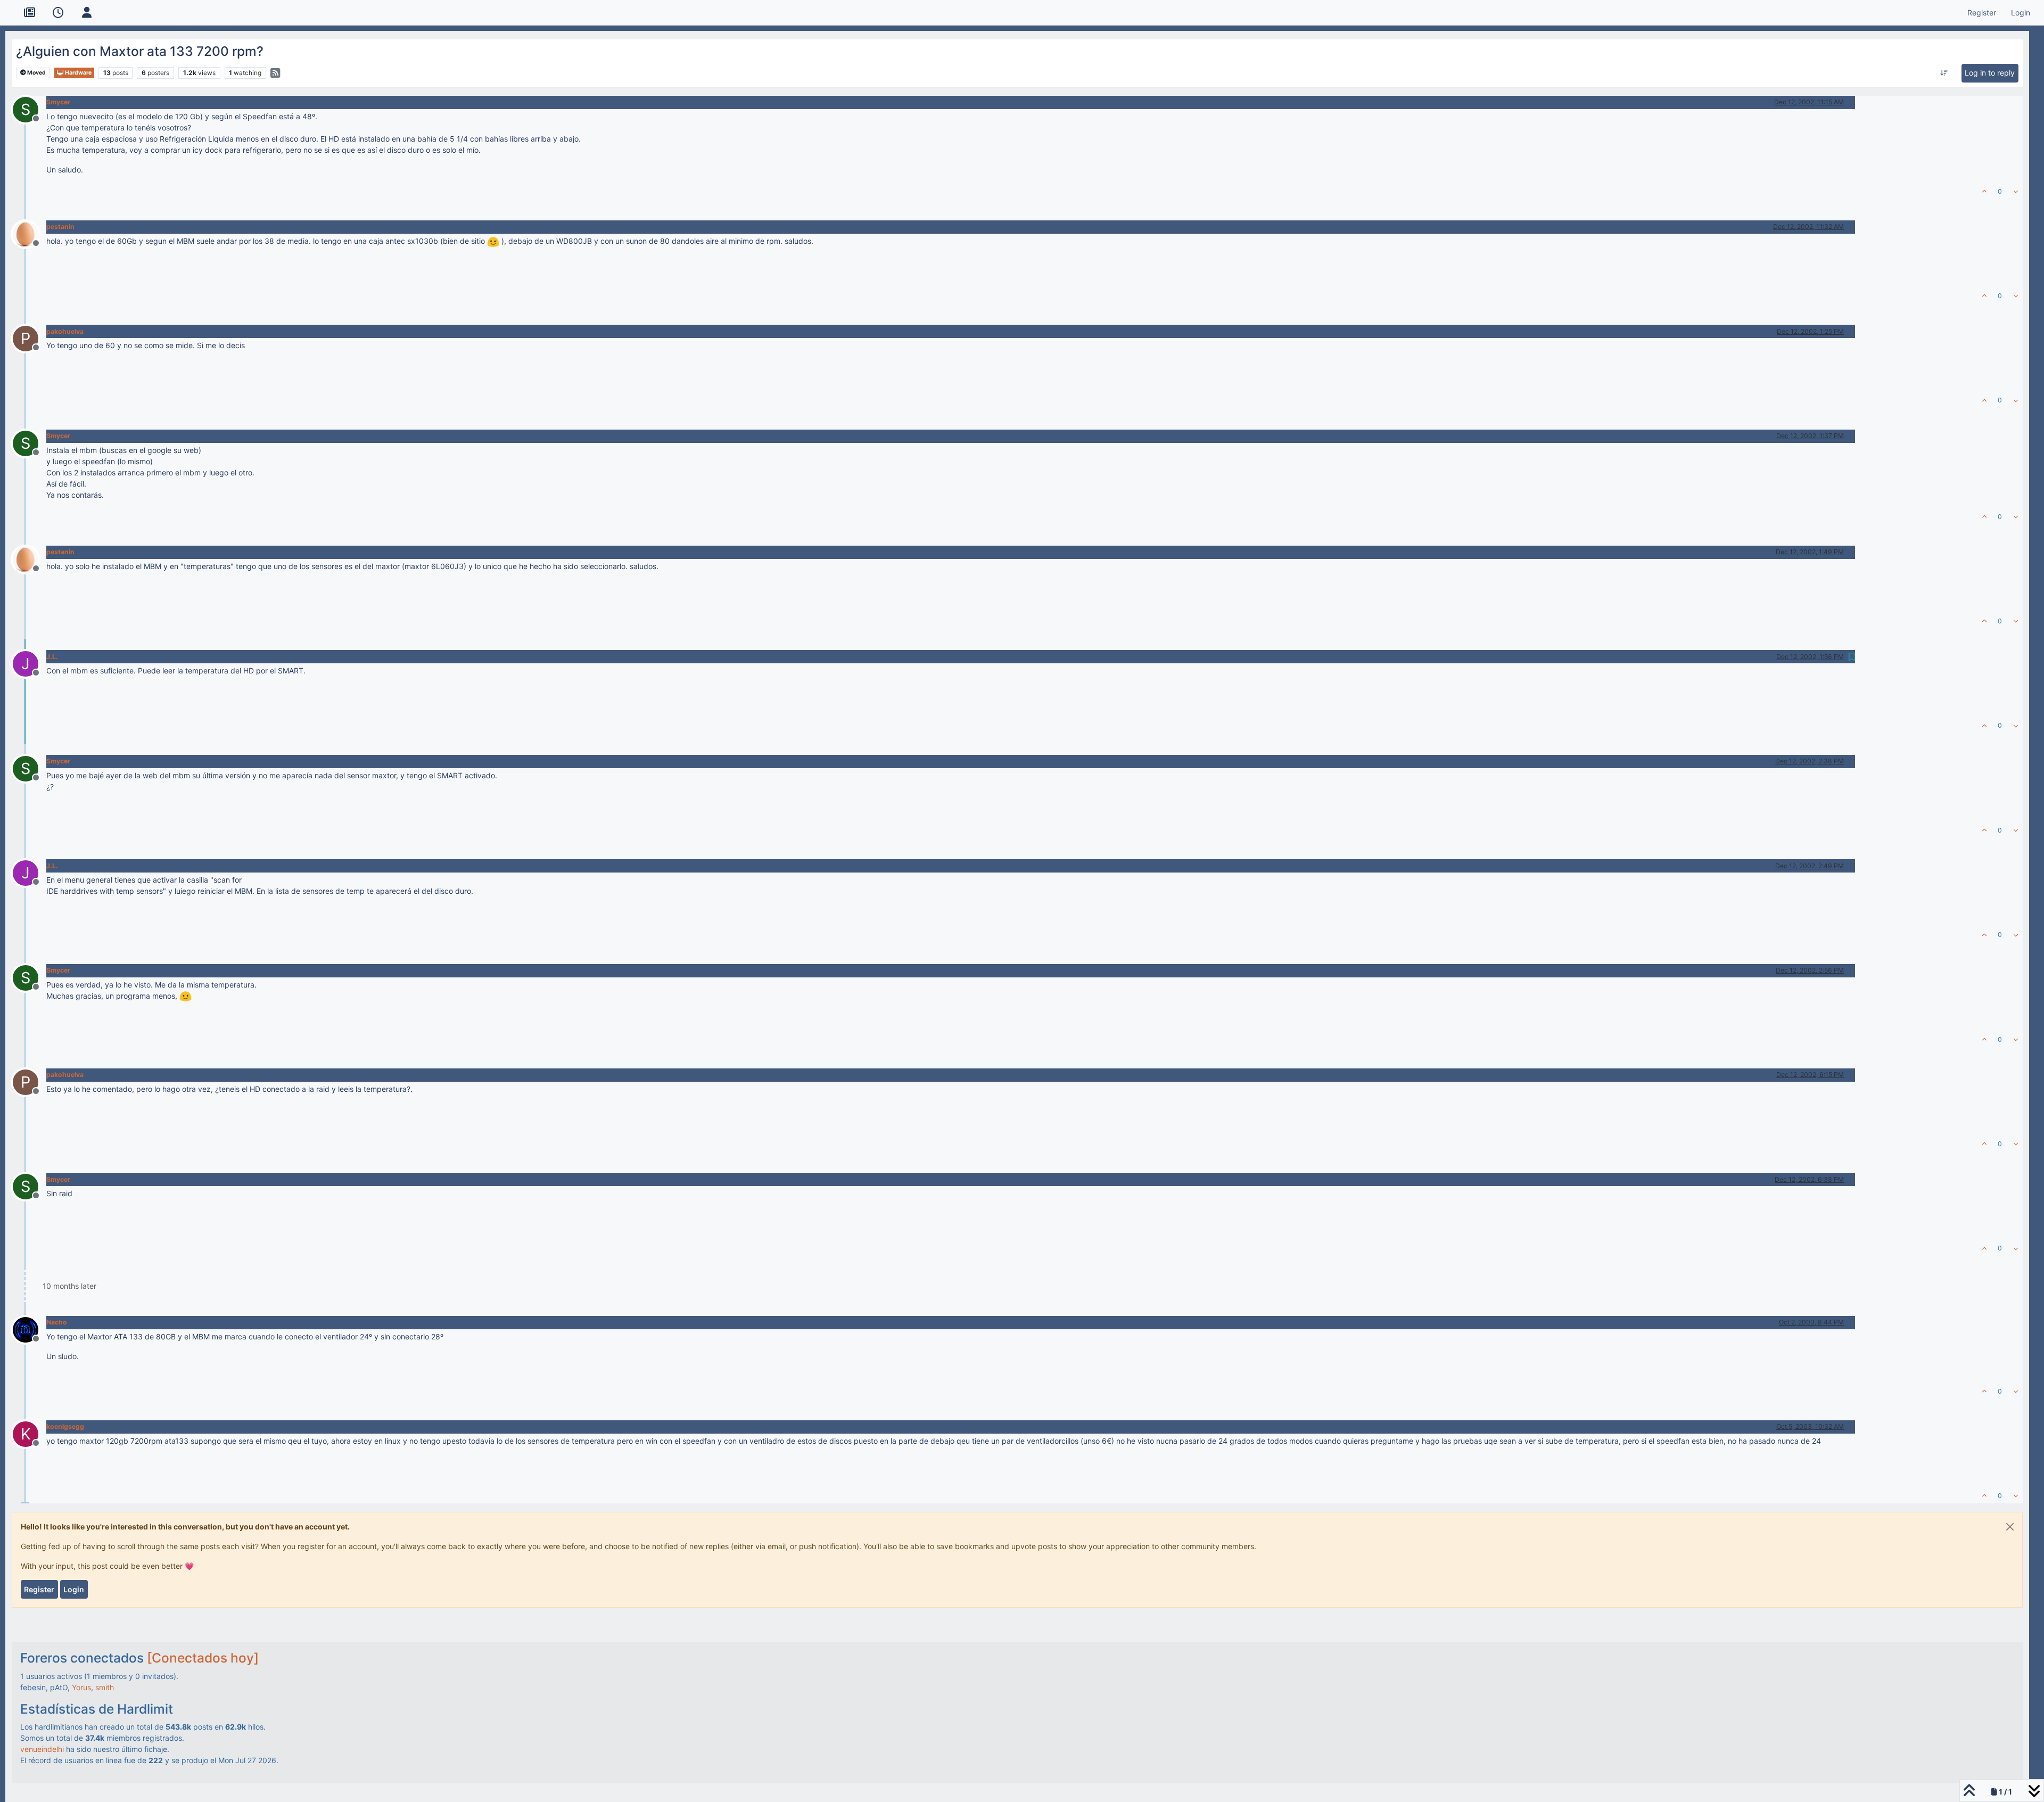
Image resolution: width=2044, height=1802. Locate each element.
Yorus (81, 1687)
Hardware (78, 73)
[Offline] (30, 233)
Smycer (58, 102)
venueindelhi (42, 1749)
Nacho (57, 1322)
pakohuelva (65, 331)
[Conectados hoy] (203, 1658)
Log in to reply (1990, 73)
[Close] (2010, 1527)
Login (74, 1589)
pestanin (60, 227)
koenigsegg (65, 1426)
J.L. (52, 657)
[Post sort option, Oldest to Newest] (1944, 73)
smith (105, 1687)
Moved (36, 73)
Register (39, 1589)
